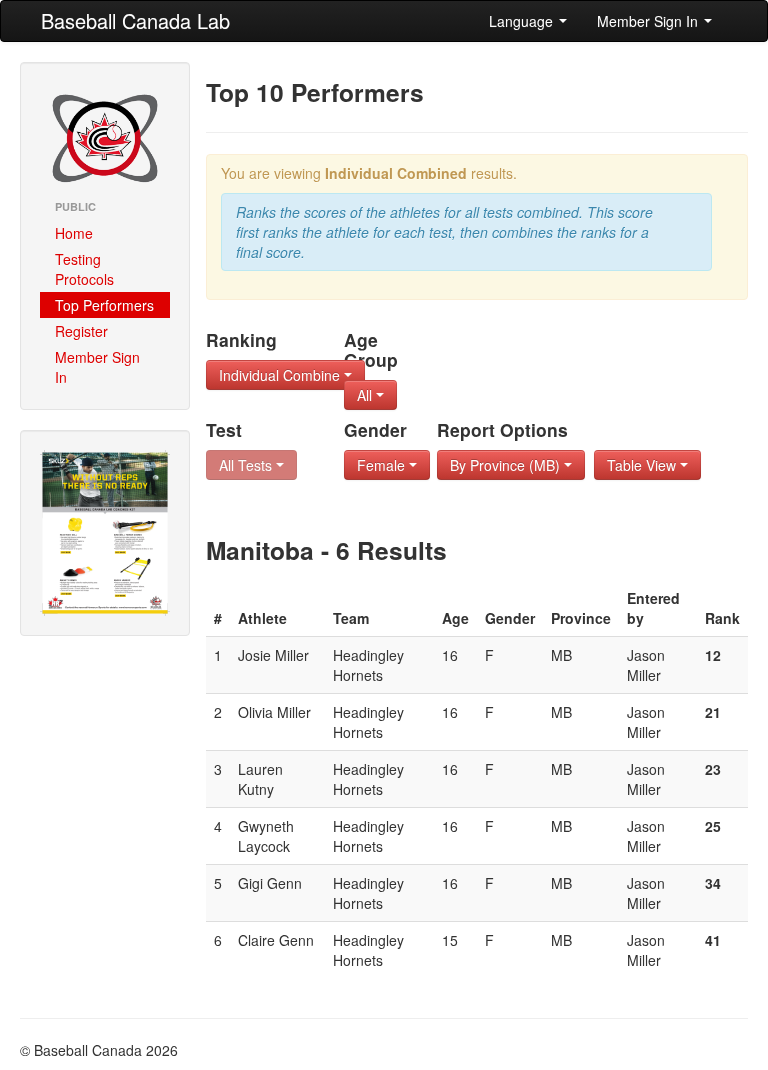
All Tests (247, 465)
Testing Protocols (84, 269)
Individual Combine (281, 375)
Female (383, 465)
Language (523, 21)
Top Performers (104, 305)
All (366, 395)
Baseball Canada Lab (135, 20)
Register (81, 331)
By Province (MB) (507, 465)
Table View (643, 465)
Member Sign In (649, 21)
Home (74, 233)
